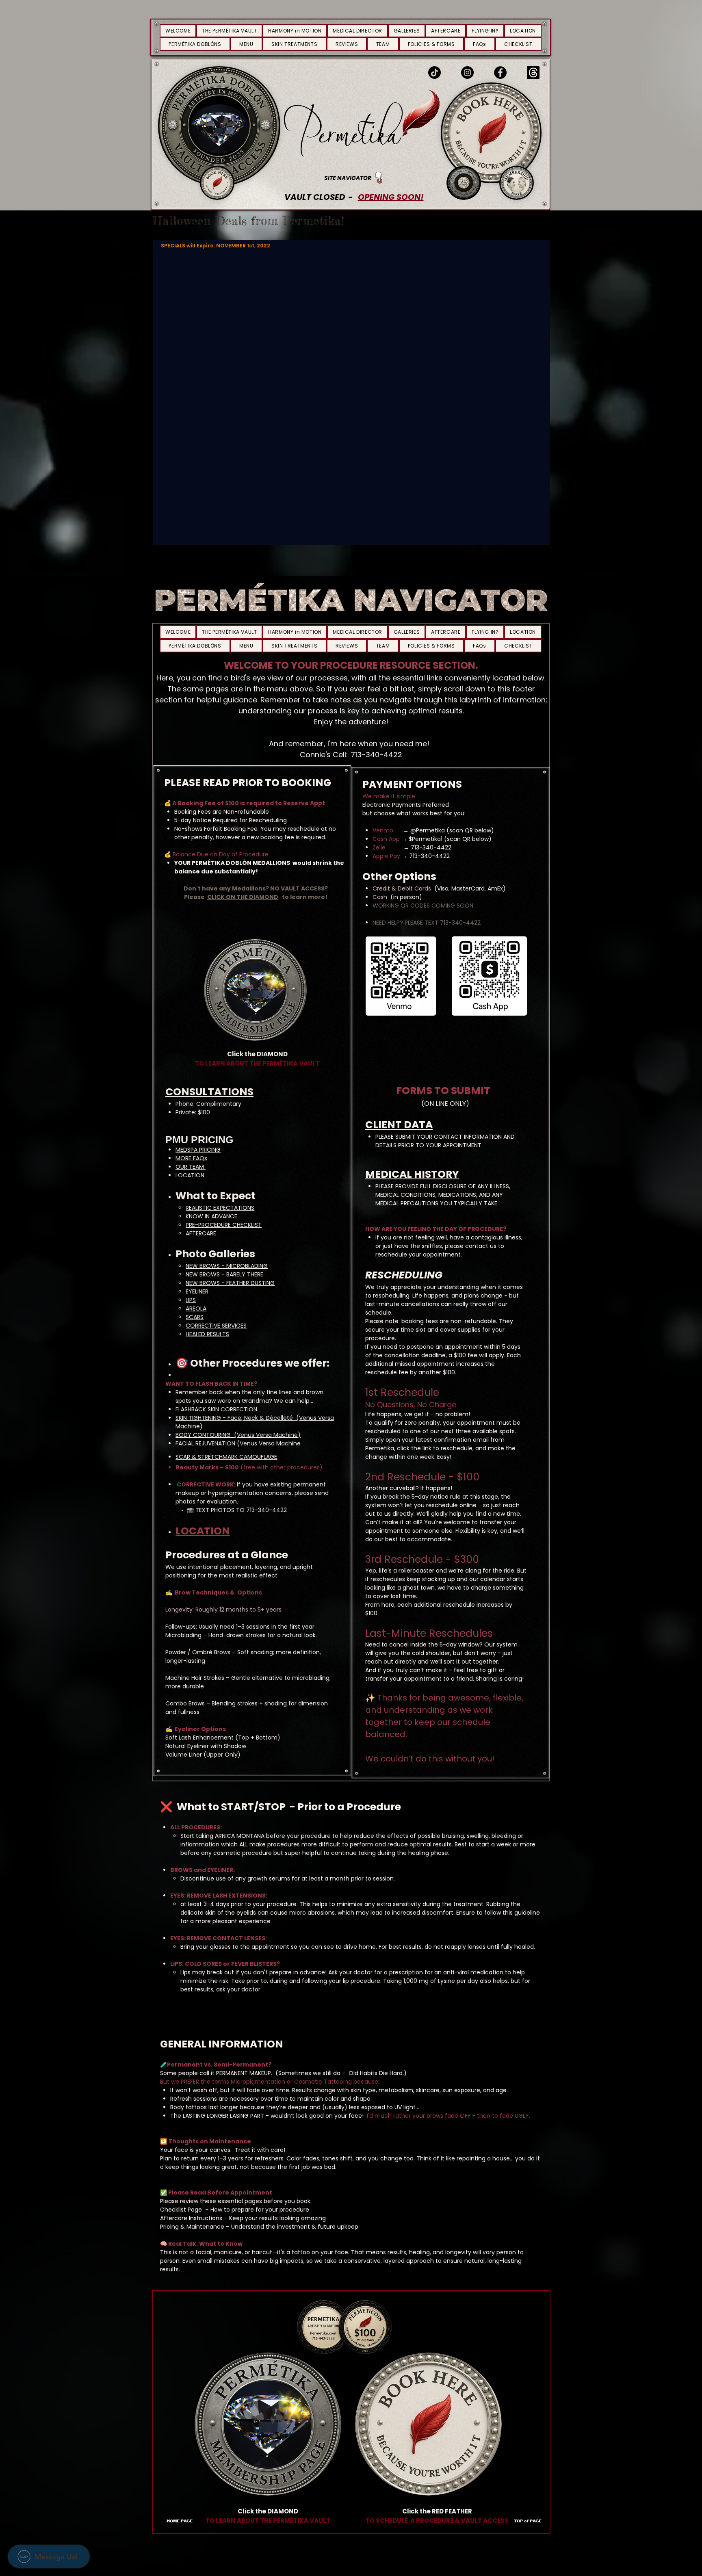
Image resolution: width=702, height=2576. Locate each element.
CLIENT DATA (399, 1125)
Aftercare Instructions (192, 2218)
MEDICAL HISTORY (412, 1174)
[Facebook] (500, 73)
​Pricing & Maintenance (193, 2227)
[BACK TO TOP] (379, 178)
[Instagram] (467, 73)
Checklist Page (182, 2210)
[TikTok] (434, 73)
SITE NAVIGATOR (348, 178)
